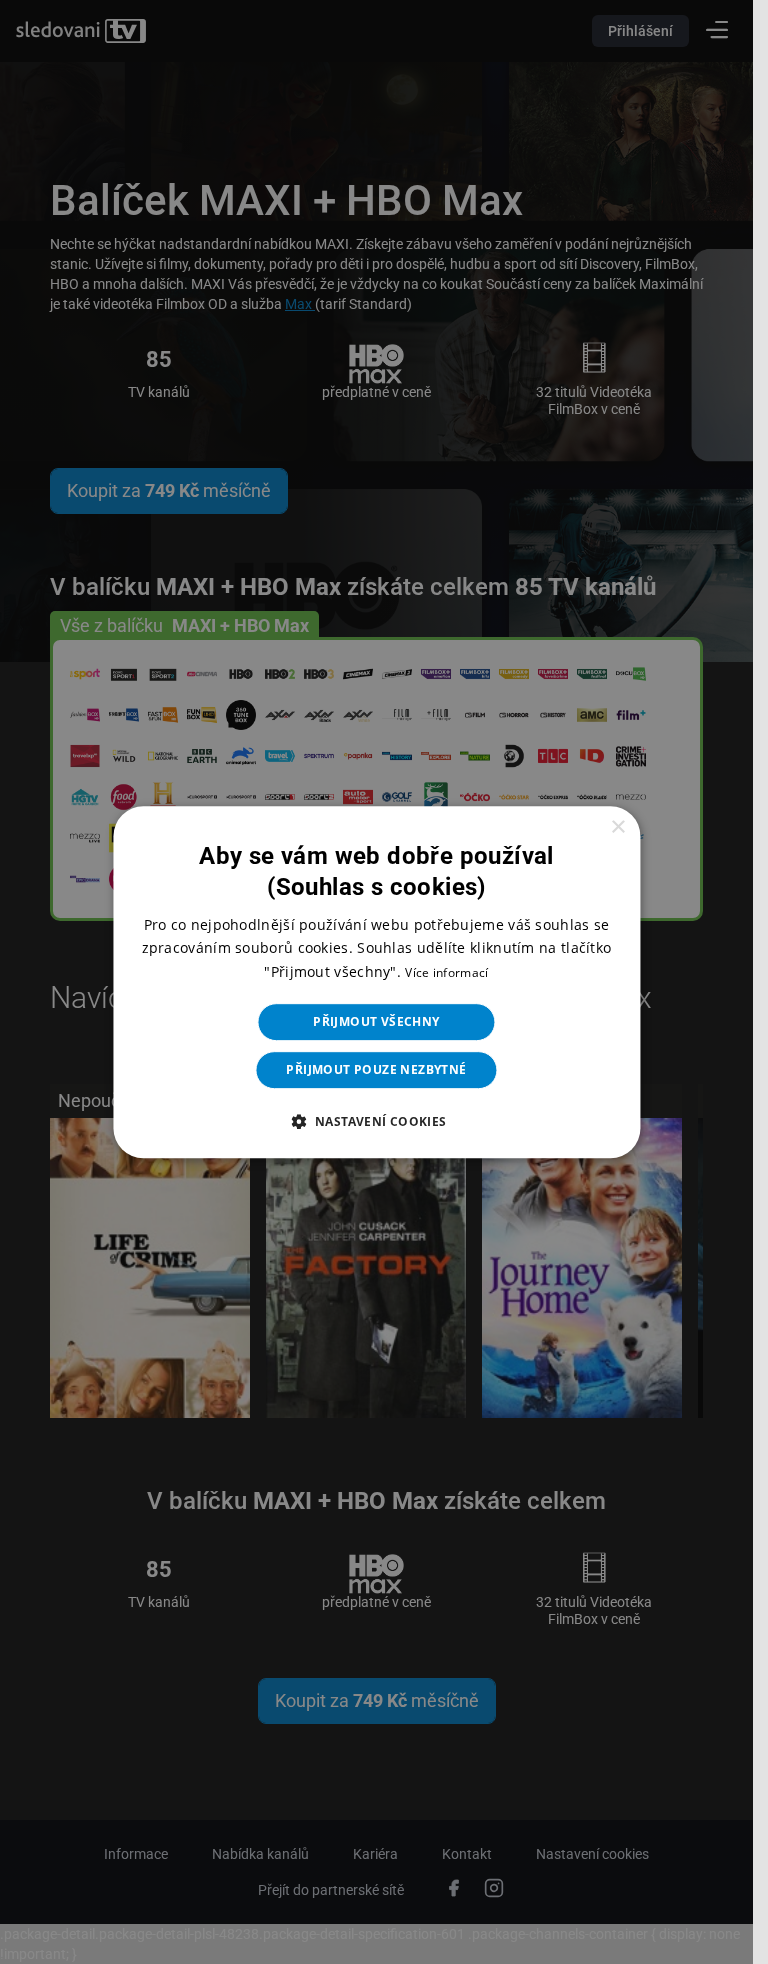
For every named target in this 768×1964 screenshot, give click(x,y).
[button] (376, 1121)
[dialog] (376, 982)
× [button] (617, 827)
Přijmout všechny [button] (376, 1021)
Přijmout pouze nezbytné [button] (376, 1069)
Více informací (446, 972)
